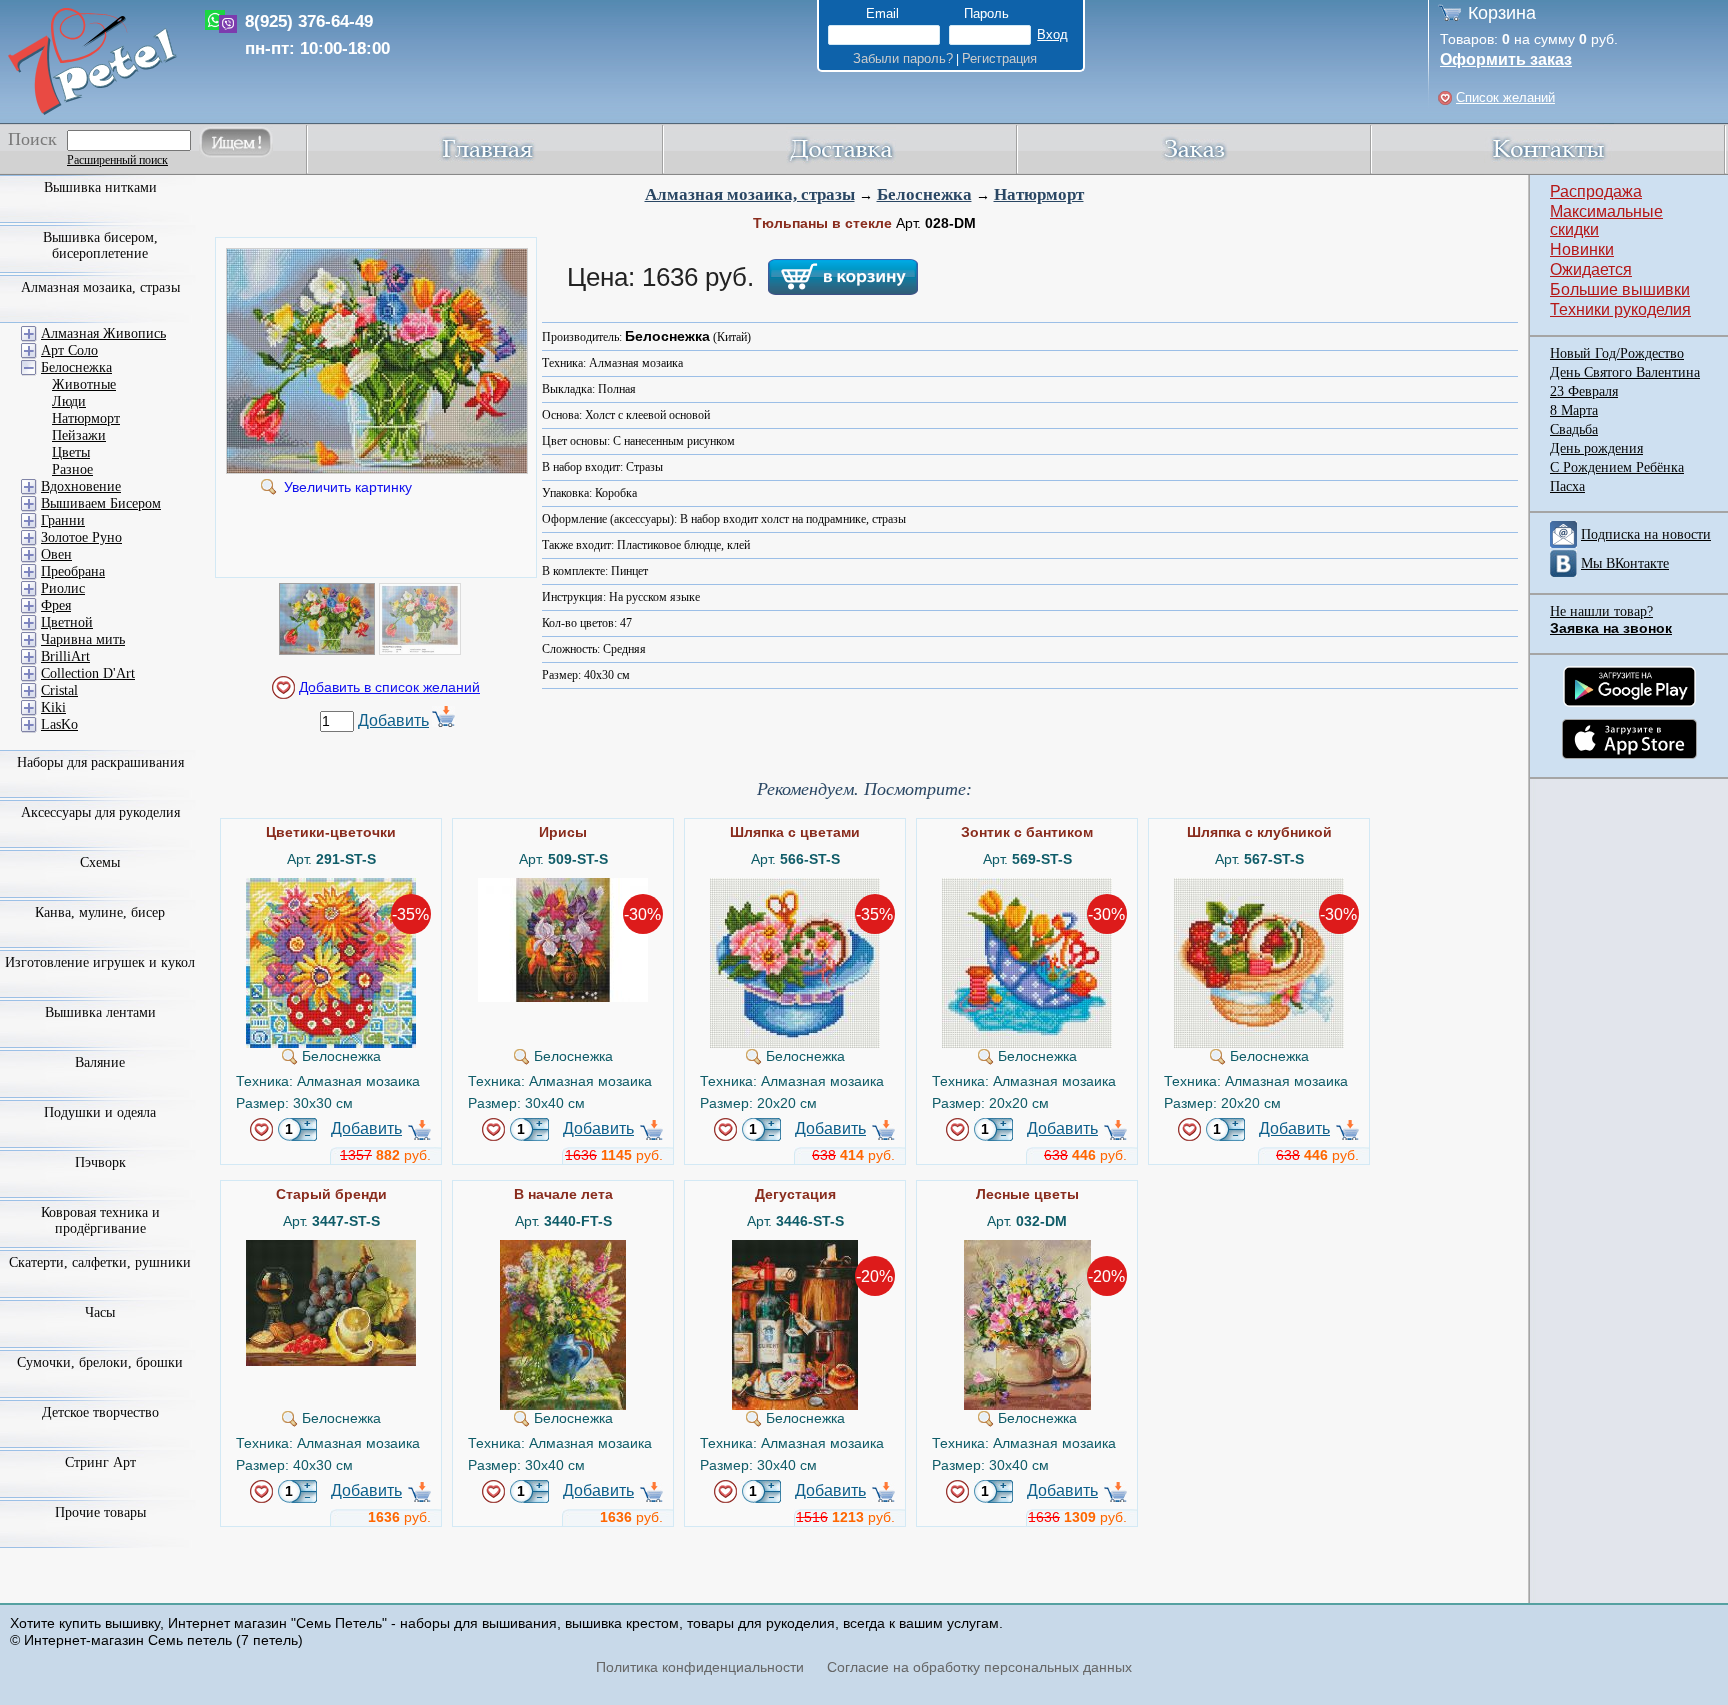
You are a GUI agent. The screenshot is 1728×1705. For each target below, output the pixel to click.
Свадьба (1574, 429)
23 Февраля (1584, 391)
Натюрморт (1039, 194)
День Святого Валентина (1625, 372)
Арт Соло (69, 350)
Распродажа (1596, 191)
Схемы (100, 862)
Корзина (1502, 13)
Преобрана (73, 571)
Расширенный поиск (117, 160)
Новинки (1582, 249)
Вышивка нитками (100, 187)
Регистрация (999, 58)
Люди (69, 401)
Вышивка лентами (100, 1012)
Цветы (71, 452)
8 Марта (1574, 410)
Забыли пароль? (903, 58)
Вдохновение (81, 486)
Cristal (59, 690)
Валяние (100, 1062)
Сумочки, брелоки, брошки (100, 1362)
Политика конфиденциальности (700, 1667)
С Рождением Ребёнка (1617, 467)
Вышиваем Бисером (101, 503)
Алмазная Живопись (103, 333)
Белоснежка (924, 194)
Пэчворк (100, 1162)
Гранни (63, 520)
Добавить (393, 720)
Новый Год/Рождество (1617, 353)
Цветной (67, 622)
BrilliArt (65, 656)
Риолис (63, 588)
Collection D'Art (88, 673)
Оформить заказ (1506, 59)
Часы (100, 1312)
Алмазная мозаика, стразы (750, 194)
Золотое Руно (81, 537)
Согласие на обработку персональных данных (979, 1667)
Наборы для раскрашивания (100, 762)
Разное (72, 469)
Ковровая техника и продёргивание (100, 1220)
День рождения (1596, 448)
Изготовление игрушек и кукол (100, 962)
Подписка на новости (1646, 534)
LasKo (59, 724)
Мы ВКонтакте (1625, 563)
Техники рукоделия (1620, 309)
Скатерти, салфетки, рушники (100, 1262)
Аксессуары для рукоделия (100, 812)
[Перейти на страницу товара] (331, 886)
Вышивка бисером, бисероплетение (100, 245)
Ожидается (1591, 269)
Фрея (56, 605)
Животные (84, 384)
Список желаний (1505, 97)
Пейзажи (79, 435)
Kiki (53, 707)
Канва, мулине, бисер (100, 912)
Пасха (1567, 486)
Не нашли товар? (1601, 611)
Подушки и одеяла (100, 1112)
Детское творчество (100, 1412)
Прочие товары (100, 1512)
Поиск (32, 139)
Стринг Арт (100, 1462)
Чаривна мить (83, 639)
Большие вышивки (1620, 289)
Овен (56, 554)
